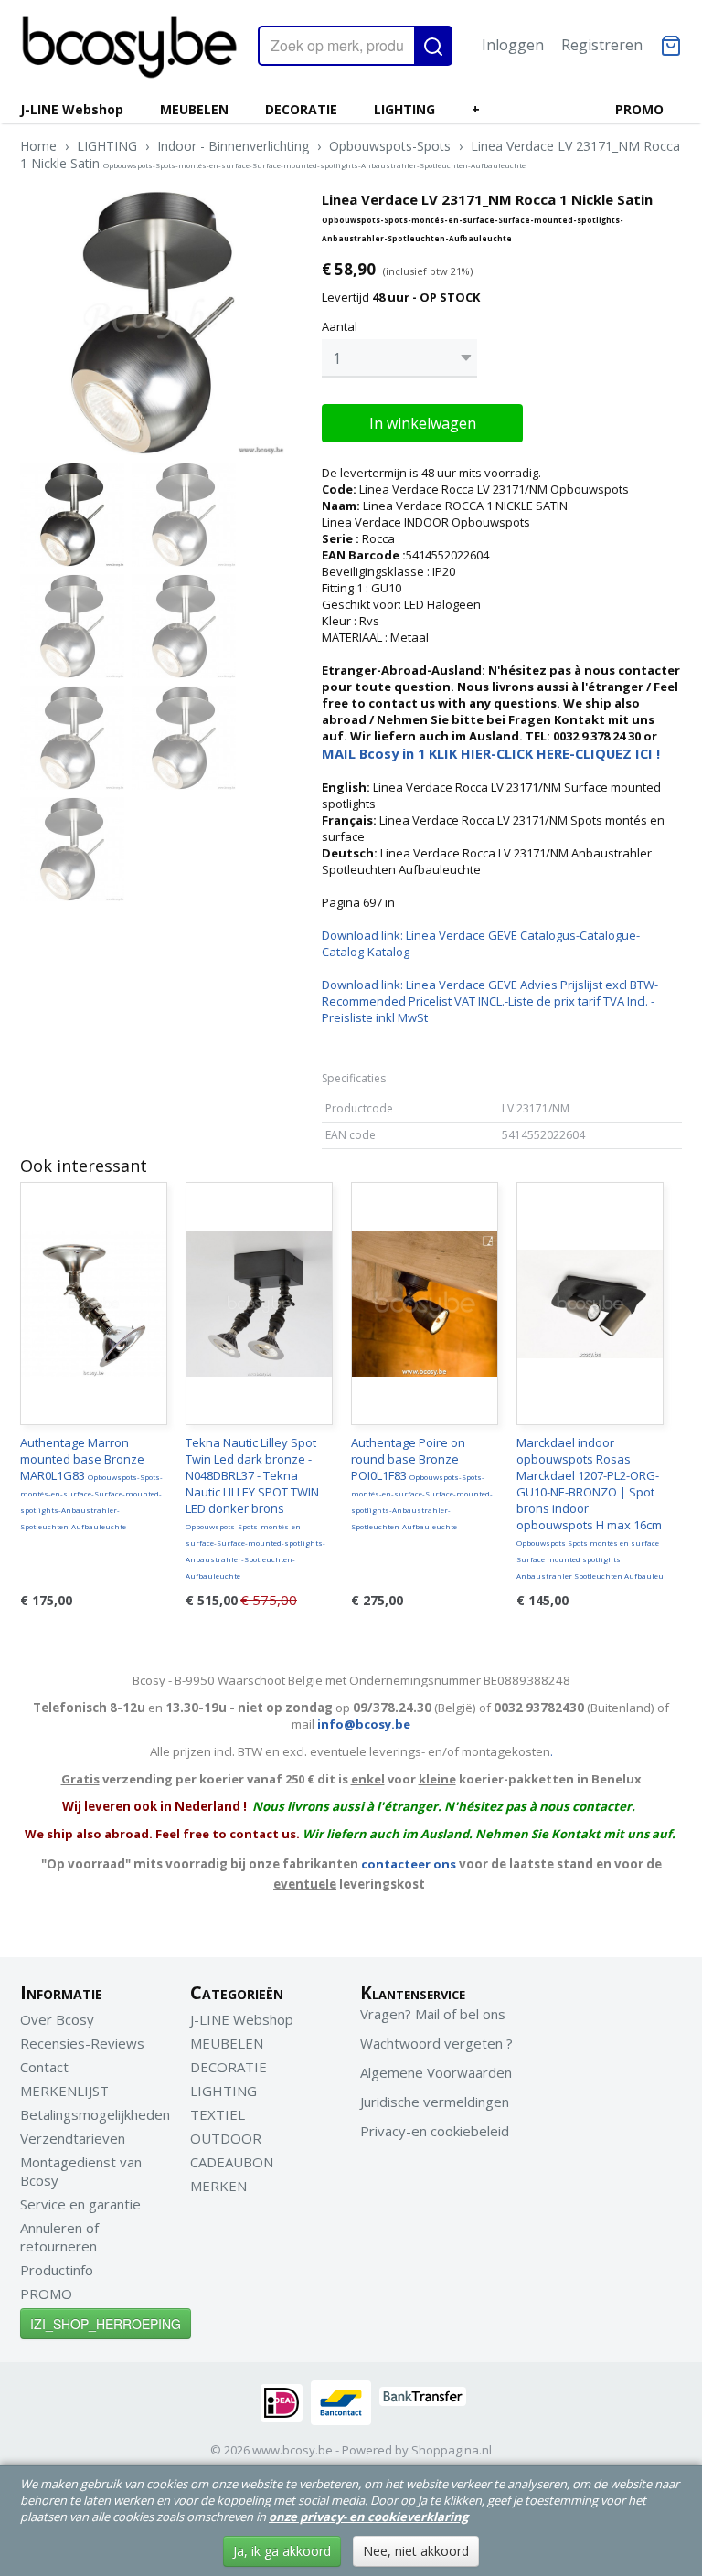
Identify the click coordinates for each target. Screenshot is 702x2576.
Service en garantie (80, 2204)
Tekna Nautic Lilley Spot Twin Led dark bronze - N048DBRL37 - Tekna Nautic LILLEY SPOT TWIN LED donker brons (255, 1507)
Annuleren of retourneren (59, 2237)
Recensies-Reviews (82, 2043)
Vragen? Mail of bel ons (433, 2014)
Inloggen (513, 45)
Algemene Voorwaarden (436, 2072)
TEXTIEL (218, 2114)
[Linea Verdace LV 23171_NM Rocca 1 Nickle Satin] (153, 323)
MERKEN (218, 2186)
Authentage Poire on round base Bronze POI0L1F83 (422, 1483)
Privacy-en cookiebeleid (435, 2131)
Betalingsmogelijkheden (95, 2114)
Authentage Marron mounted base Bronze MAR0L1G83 (91, 1483)
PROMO (639, 109)
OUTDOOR (226, 2138)
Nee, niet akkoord (416, 2551)
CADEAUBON (232, 2162)
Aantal (340, 326)
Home (38, 146)
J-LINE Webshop (72, 109)
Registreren (602, 45)
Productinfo (57, 2270)
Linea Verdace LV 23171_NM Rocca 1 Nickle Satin (350, 154)
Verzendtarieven (73, 2138)
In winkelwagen (423, 423)
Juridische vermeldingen (435, 2102)
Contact (44, 2067)
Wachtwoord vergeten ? (436, 2043)
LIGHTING (404, 109)
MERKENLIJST (64, 2091)
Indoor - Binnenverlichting (233, 146)
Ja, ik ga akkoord (282, 2551)
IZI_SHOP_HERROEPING (106, 2324)
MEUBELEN (194, 109)
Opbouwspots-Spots (390, 146)
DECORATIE (301, 109)
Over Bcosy (57, 2019)
